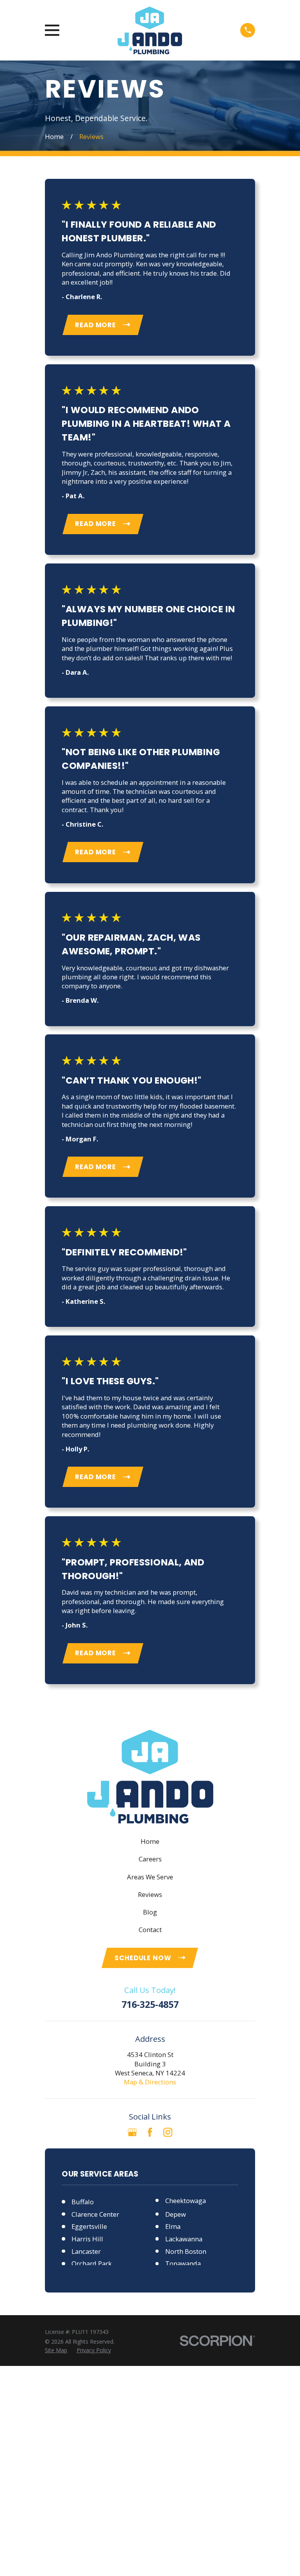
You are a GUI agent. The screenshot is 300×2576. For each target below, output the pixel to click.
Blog (150, 1912)
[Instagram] (168, 2132)
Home (150, 1841)
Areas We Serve (150, 1877)
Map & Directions (150, 2082)
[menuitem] (56, 2350)
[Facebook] (150, 2132)
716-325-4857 (150, 2005)
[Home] (150, 30)
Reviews (150, 1894)
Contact (150, 1930)
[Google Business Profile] (132, 2132)
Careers (150, 1859)
